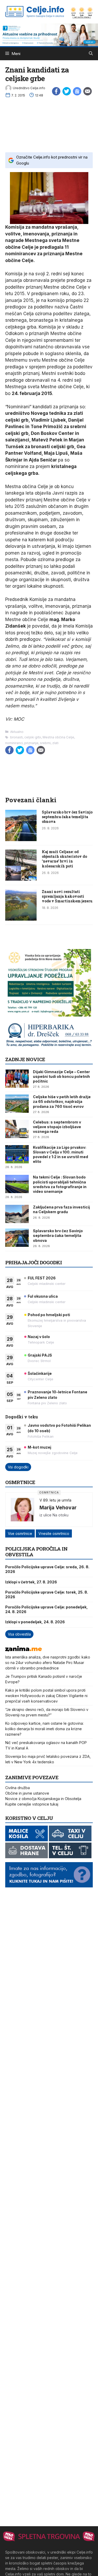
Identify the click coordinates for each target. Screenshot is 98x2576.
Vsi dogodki (18, 1467)
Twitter (67, 91)
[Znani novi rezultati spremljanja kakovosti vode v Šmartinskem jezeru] (21, 919)
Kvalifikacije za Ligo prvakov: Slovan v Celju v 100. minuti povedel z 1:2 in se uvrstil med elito (60, 1155)
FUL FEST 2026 (42, 1278)
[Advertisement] (49, 124)
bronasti (16, 737)
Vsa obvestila (19, 1634)
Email (88, 91)
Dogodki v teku (22, 1417)
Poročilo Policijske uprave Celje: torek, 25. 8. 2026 (47, 1594)
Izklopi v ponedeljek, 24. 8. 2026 (35, 1622)
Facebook (56, 91)
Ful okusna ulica (43, 1296)
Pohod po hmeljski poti (49, 1315)
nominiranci (14, 743)
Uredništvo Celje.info (29, 88)
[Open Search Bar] (91, 54)
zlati (55, 743)
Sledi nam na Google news (77, 91)
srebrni (45, 743)
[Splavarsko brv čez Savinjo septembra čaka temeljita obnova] (21, 840)
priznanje (31, 743)
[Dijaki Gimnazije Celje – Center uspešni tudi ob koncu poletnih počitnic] (17, 1079)
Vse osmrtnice (20, 1533)
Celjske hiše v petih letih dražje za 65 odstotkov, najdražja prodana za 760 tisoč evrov (62, 1101)
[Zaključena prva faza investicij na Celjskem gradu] (17, 1214)
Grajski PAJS (40, 1355)
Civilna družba (18, 1788)
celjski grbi (33, 737)
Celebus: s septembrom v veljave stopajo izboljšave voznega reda (57, 1127)
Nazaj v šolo (39, 1337)
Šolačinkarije (40, 1373)
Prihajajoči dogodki (34, 1262)
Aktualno (17, 732)
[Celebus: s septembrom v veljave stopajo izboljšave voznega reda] (17, 1129)
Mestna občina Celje (58, 737)
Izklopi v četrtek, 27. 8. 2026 (31, 1582)
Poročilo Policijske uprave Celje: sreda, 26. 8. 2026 (47, 1569)
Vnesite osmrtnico (54, 1533)
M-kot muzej (39, 1447)
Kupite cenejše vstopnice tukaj (32, 1804)
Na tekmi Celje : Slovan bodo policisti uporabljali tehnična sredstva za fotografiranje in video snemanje (60, 1184)
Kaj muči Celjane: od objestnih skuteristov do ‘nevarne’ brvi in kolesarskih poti (64, 859)
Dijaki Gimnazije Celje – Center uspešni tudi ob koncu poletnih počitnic (61, 1076)
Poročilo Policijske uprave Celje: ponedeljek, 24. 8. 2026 (47, 1609)
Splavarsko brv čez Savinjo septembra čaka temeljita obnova (67, 817)
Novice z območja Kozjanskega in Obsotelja (43, 1799)
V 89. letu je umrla (55, 1500)
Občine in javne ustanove (27, 1793)
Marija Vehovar (58, 1508)
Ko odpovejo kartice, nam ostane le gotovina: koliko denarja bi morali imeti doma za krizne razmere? (44, 1729)
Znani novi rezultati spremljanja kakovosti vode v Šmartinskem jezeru (67, 896)
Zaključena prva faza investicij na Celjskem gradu (61, 1209)
